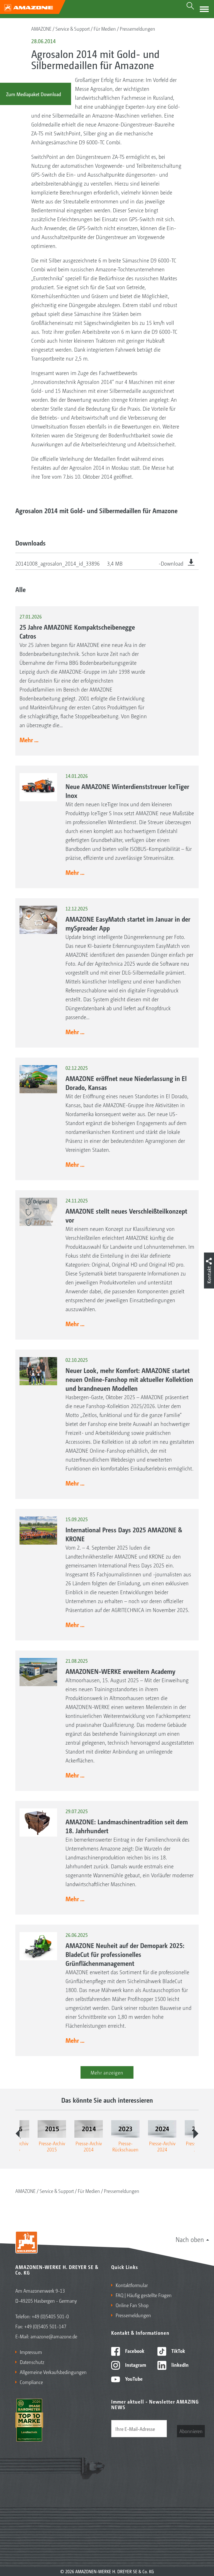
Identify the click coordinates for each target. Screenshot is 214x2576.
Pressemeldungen (138, 28)
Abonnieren (191, 2431)
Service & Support (73, 28)
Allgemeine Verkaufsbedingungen (53, 2372)
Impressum (31, 2352)
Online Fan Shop (132, 2305)
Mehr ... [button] (29, 740)
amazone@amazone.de (54, 2336)
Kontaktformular (132, 2285)
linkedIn (179, 2365)
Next (196, 2134)
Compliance (31, 2382)
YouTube (133, 2378)
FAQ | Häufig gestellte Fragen (144, 2295)
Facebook (134, 2351)
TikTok (178, 2351)
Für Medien (105, 28)
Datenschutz (32, 2362)
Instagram (135, 2365)
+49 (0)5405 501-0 (50, 2316)
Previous (18, 2134)
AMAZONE (41, 28)
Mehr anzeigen (107, 2072)
